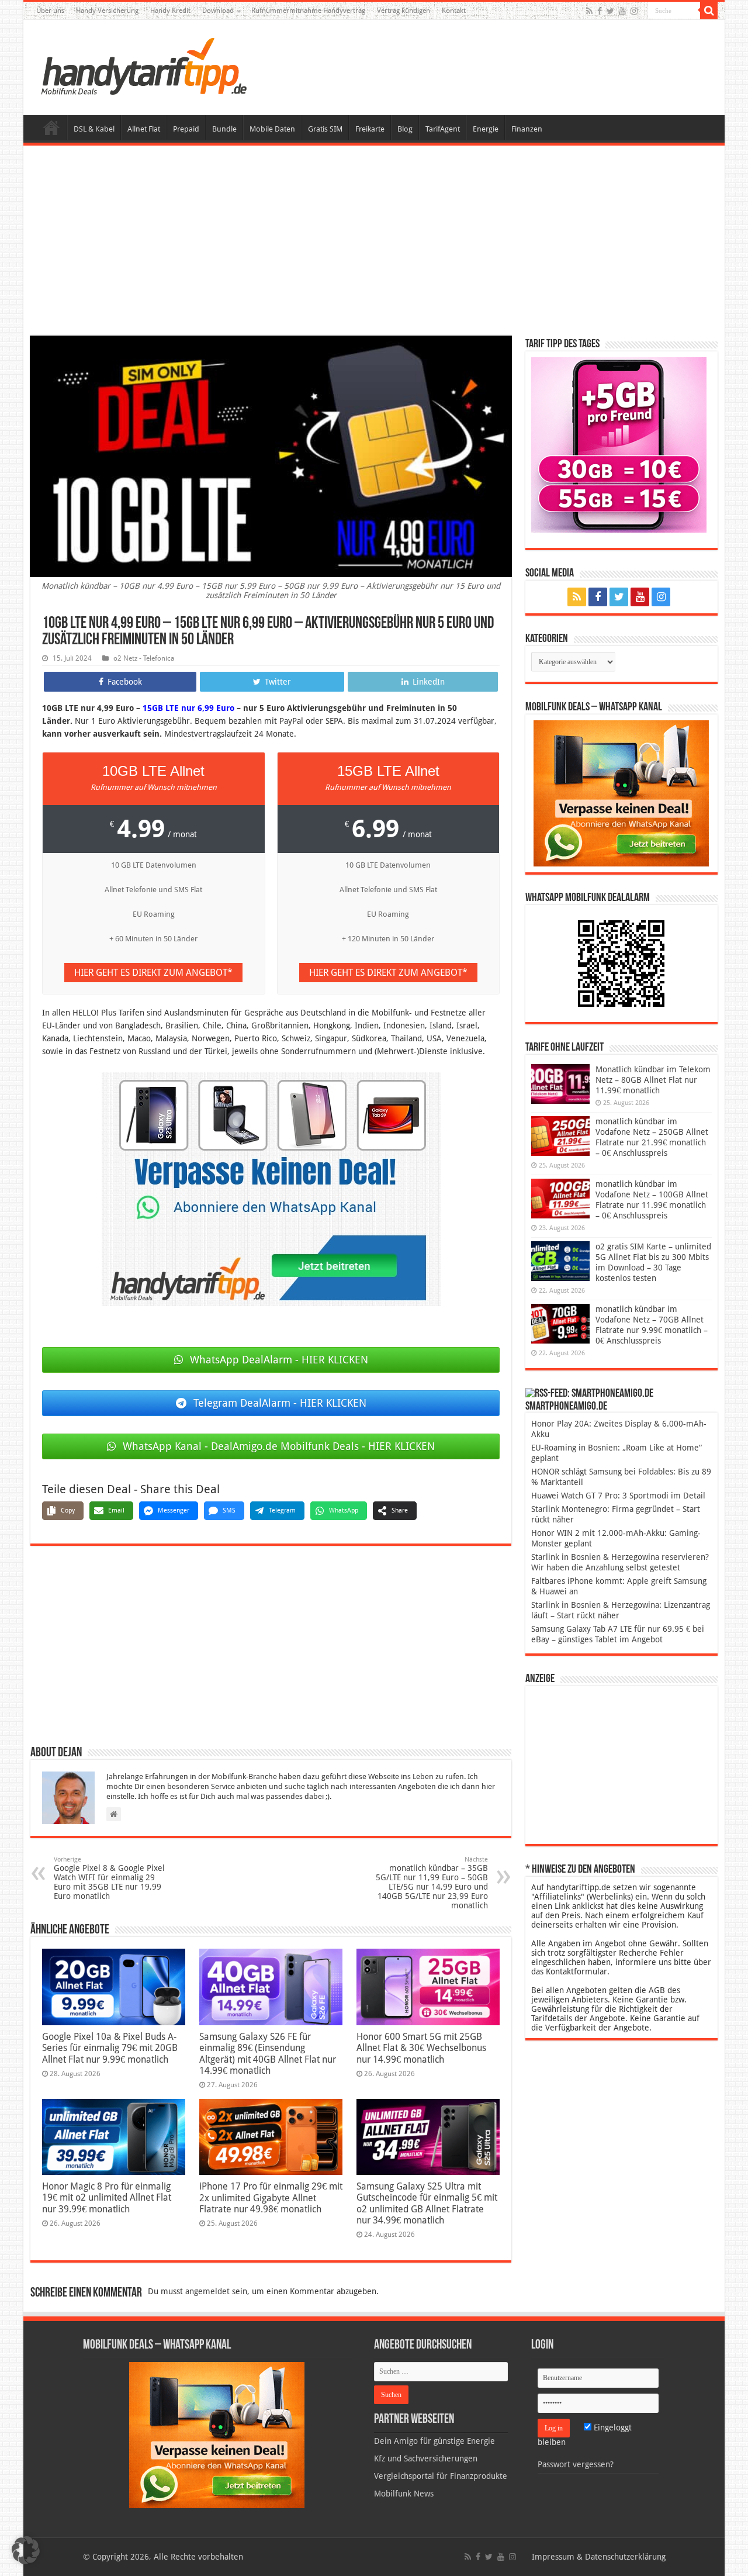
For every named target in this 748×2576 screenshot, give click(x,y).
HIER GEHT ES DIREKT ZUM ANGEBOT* (153, 973)
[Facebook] (600, 11)
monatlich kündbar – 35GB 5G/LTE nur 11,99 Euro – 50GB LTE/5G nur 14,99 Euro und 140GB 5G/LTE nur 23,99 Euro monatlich (432, 1883)
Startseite (51, 127)
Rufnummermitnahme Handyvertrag (308, 11)
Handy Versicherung (107, 11)
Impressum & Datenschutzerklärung (599, 2557)
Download (218, 11)
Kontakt (454, 11)
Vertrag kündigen (404, 11)
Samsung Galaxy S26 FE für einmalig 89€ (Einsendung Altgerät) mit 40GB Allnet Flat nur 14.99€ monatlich (268, 2054)
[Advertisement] (374, 242)
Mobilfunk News (404, 2494)
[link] (271, 1189)
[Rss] (589, 11)
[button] (709, 11)
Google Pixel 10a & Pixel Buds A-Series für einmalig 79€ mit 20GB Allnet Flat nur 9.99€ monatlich (110, 2048)
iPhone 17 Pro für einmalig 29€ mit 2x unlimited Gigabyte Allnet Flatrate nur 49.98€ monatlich (271, 2198)
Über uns (50, 11)
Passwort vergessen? (576, 2464)
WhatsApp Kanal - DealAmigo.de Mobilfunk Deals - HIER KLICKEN (279, 1446)
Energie (486, 129)
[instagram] (634, 11)
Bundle (224, 129)
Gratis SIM (325, 129)
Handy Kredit (170, 11)
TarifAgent (443, 129)
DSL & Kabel (94, 129)
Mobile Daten (272, 129)
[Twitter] (610, 11)
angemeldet (207, 2291)
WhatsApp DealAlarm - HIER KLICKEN (279, 1360)
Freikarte (370, 129)
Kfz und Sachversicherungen (426, 2458)
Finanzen (527, 129)
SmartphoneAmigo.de (566, 1407)
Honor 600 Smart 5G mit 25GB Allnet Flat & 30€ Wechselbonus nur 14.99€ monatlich (421, 2048)
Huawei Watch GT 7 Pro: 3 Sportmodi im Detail (618, 1496)
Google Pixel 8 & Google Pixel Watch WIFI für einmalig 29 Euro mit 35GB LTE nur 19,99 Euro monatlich (109, 1878)
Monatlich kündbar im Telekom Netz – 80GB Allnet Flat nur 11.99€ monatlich (653, 1080)
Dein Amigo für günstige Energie (434, 2441)
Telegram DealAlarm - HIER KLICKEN (280, 1403)
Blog (405, 129)
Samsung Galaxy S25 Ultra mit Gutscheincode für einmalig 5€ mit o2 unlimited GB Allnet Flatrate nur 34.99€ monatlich (427, 2203)
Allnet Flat (144, 129)
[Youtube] (622, 11)
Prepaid (186, 129)
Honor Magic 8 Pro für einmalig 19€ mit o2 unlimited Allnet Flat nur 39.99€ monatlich (107, 2198)
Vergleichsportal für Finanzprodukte (441, 2476)
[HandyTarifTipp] (143, 65)
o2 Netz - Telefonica (144, 658)
